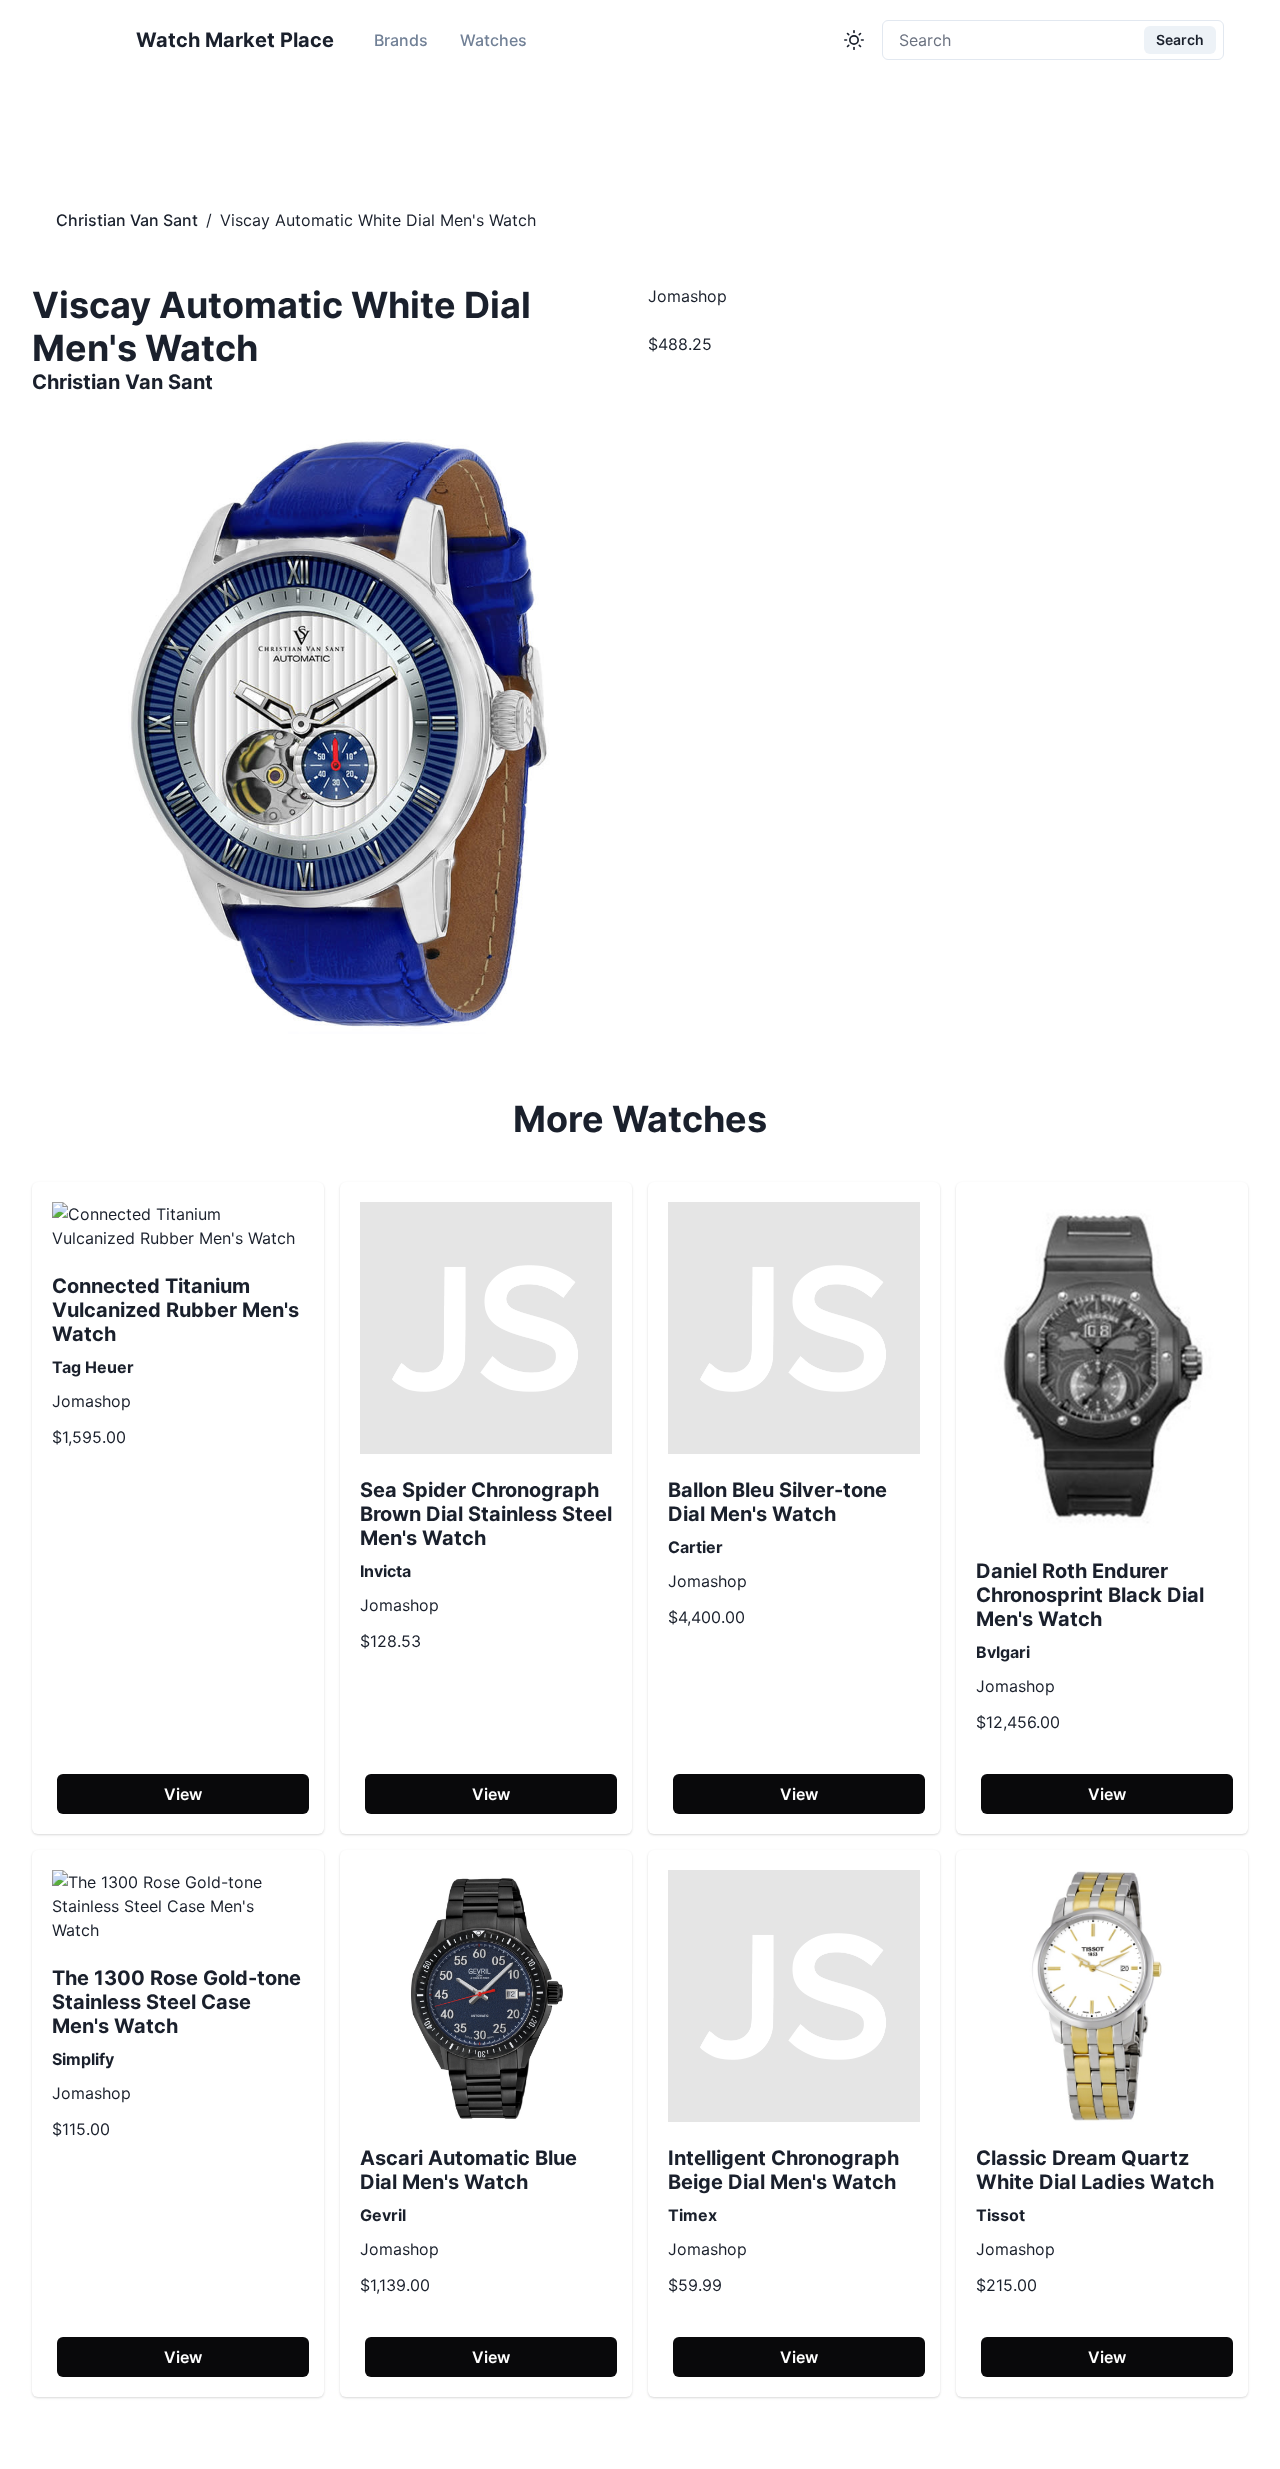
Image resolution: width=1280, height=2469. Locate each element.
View (183, 1794)
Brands (401, 40)
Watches (493, 40)
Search (1180, 39)
